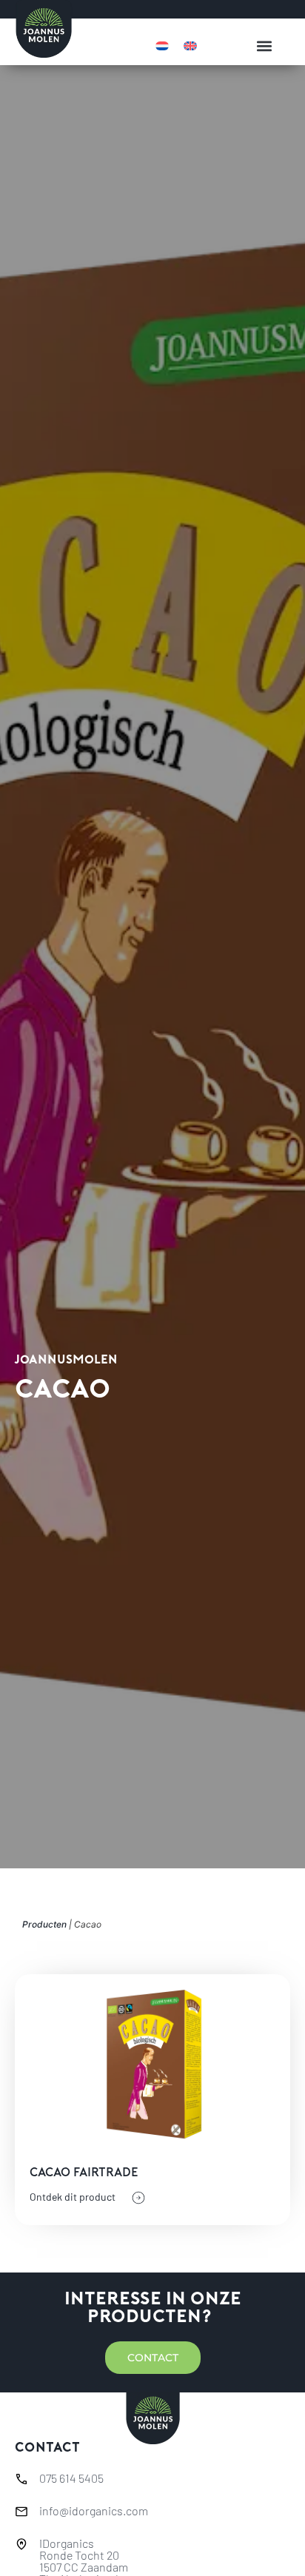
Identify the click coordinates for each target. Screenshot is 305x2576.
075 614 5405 (71, 2478)
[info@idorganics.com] (21, 2512)
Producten (44, 1924)
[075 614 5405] (21, 2479)
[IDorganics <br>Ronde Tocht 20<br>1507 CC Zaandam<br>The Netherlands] (21, 2544)
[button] (264, 46)
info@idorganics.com (94, 2510)
